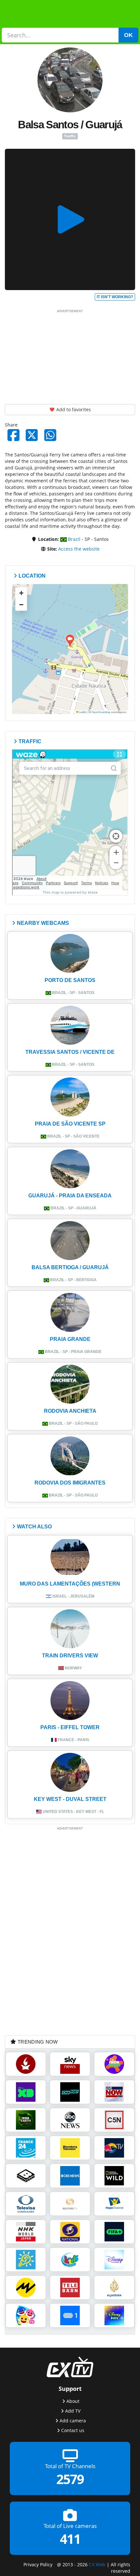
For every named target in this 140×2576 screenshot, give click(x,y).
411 (70, 2539)
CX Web (97, 2564)
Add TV (73, 2411)
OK (128, 35)
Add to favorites (73, 409)
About (73, 2401)
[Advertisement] (70, 355)
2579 (70, 2479)
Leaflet (83, 712)
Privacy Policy (38, 2564)
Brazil (74, 539)
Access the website (79, 549)
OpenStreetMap (101, 712)
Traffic (70, 136)
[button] (70, 641)
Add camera (73, 2421)
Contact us (73, 2430)
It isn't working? (115, 297)
